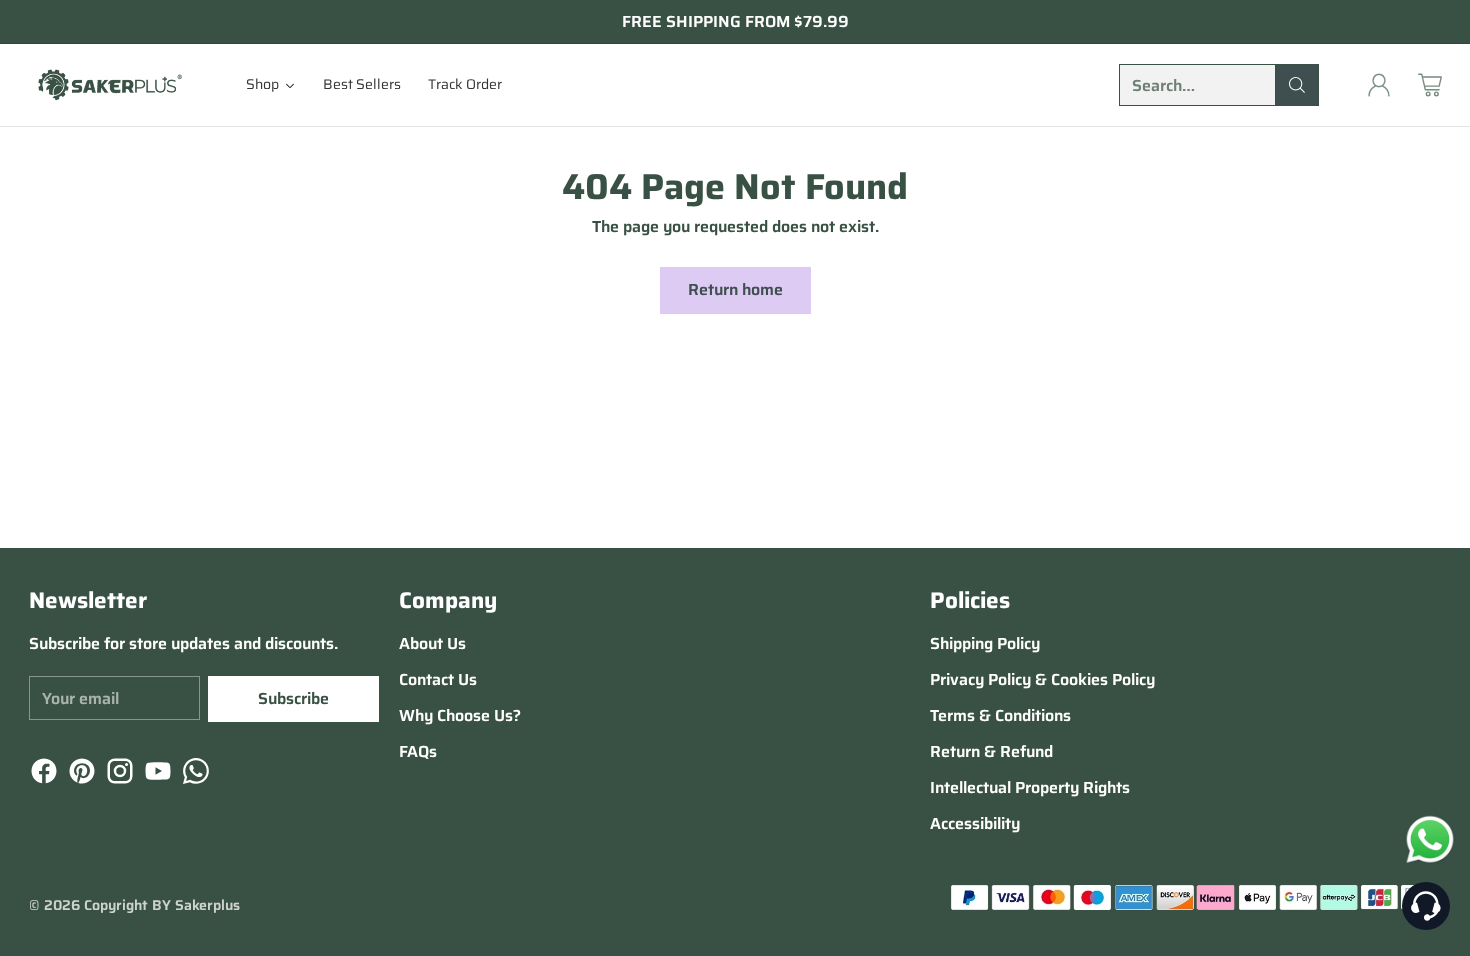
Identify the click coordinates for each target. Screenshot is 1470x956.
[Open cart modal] (1430, 85)
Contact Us (438, 679)
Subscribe (293, 698)
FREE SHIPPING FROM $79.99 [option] (735, 22)
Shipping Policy (985, 643)
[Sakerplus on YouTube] (156, 774)
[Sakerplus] (109, 84)
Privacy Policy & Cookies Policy (1042, 679)
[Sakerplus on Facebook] (42, 774)
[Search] (1297, 85)
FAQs (418, 751)
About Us (432, 643)
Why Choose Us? (460, 715)
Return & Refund (991, 751)
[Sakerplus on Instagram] (118, 774)
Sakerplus (207, 905)
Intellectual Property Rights (1030, 787)
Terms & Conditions (1000, 715)
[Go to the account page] (1379, 85)
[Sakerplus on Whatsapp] (194, 774)
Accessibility (975, 823)
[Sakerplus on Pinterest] (80, 774)
